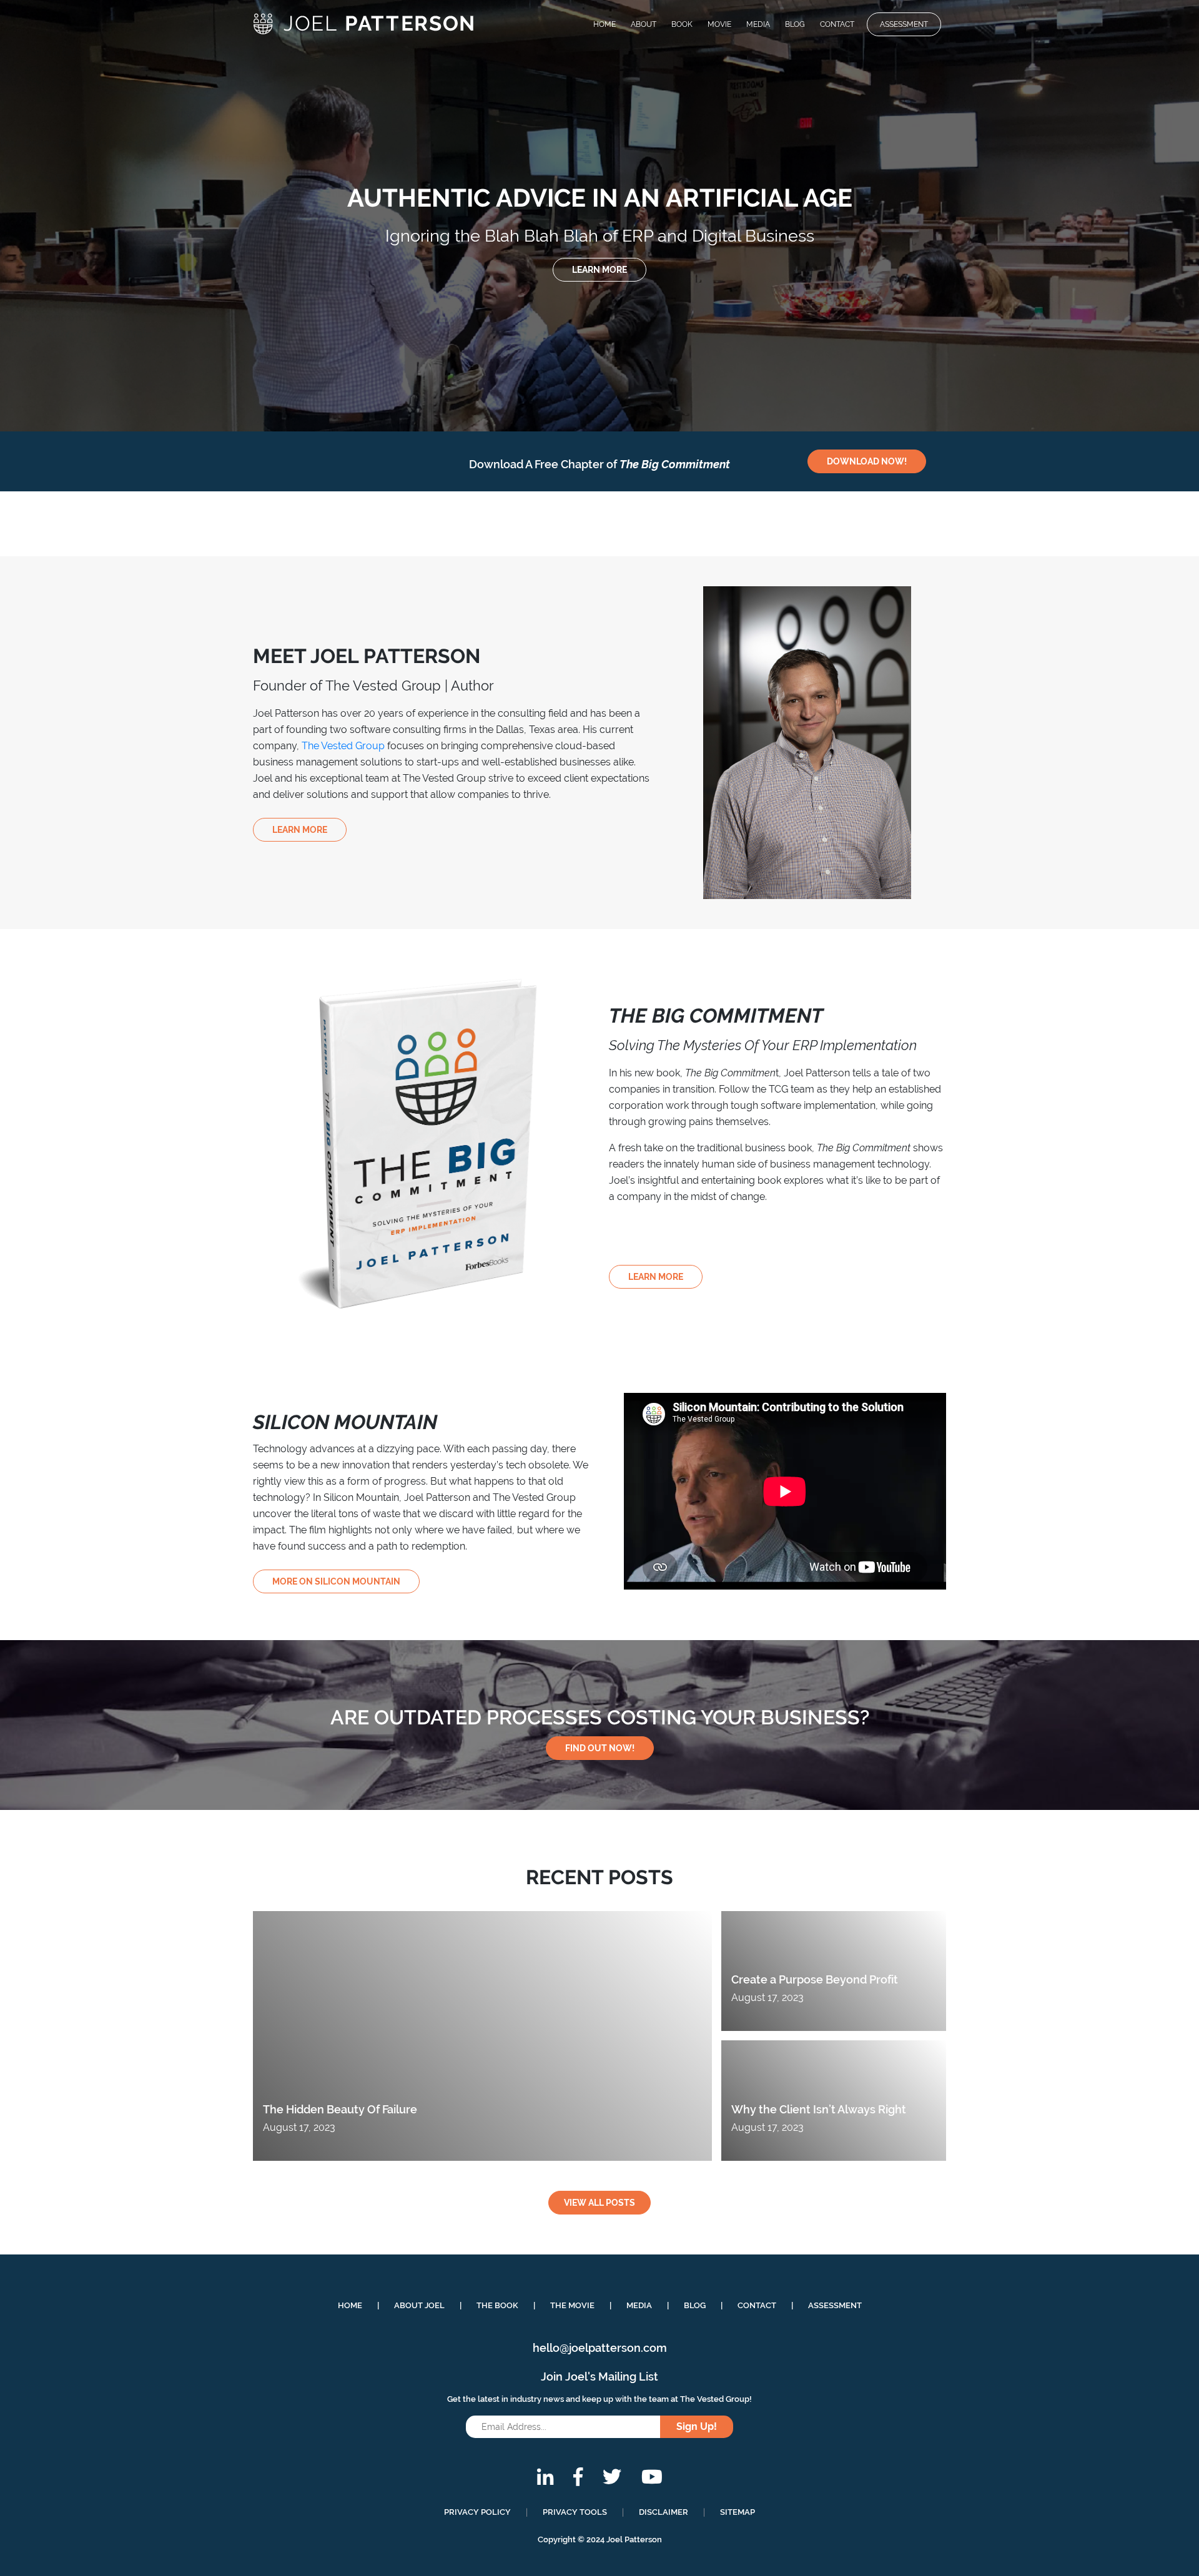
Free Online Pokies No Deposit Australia (95, 143)
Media (758, 24)
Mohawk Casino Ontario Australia (76, 334)
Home (604, 24)
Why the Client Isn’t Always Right (819, 2109)
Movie (719, 24)
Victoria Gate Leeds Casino (86, 53)
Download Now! (867, 461)
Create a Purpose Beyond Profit (815, 1979)
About (644, 24)
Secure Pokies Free (69, 68)
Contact (837, 24)
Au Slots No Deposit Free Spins (71, 269)
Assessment (904, 24)
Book (682, 24)
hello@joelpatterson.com (600, 2348)
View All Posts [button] (599, 2203)
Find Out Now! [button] (600, 1748)
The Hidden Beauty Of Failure (340, 2109)
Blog (795, 24)
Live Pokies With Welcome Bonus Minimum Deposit (124, 178)
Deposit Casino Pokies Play (62, 301)
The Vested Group (343, 746)
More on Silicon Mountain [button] (336, 1581)
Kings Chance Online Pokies (88, 83)
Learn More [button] (300, 830)
